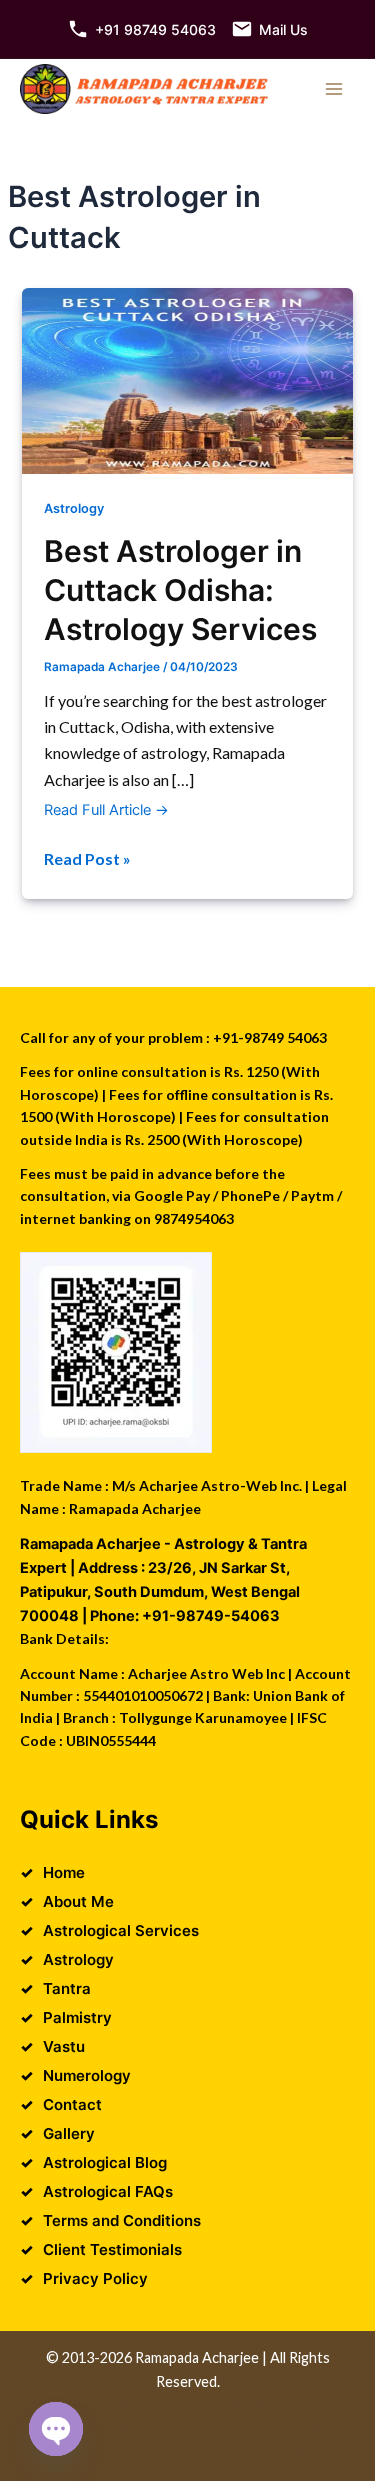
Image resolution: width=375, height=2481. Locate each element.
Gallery (69, 2133)
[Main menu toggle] (334, 89)
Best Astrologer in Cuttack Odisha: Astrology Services (180, 590)
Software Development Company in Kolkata (187, 2453)
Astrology (74, 508)
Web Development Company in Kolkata (181, 2429)
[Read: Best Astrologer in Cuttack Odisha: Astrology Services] (187, 380)
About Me (78, 1901)
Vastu (64, 2046)
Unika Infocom (264, 2405)
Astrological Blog (105, 2162)
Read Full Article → (106, 810)
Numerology (87, 2075)
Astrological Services (121, 1930)
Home (64, 1872)
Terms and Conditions (122, 2220)
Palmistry (77, 2017)
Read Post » (87, 860)
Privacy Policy (95, 2278)
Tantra (67, 1988)
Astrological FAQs (108, 2191)
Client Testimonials (112, 2249)
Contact (72, 2104)
